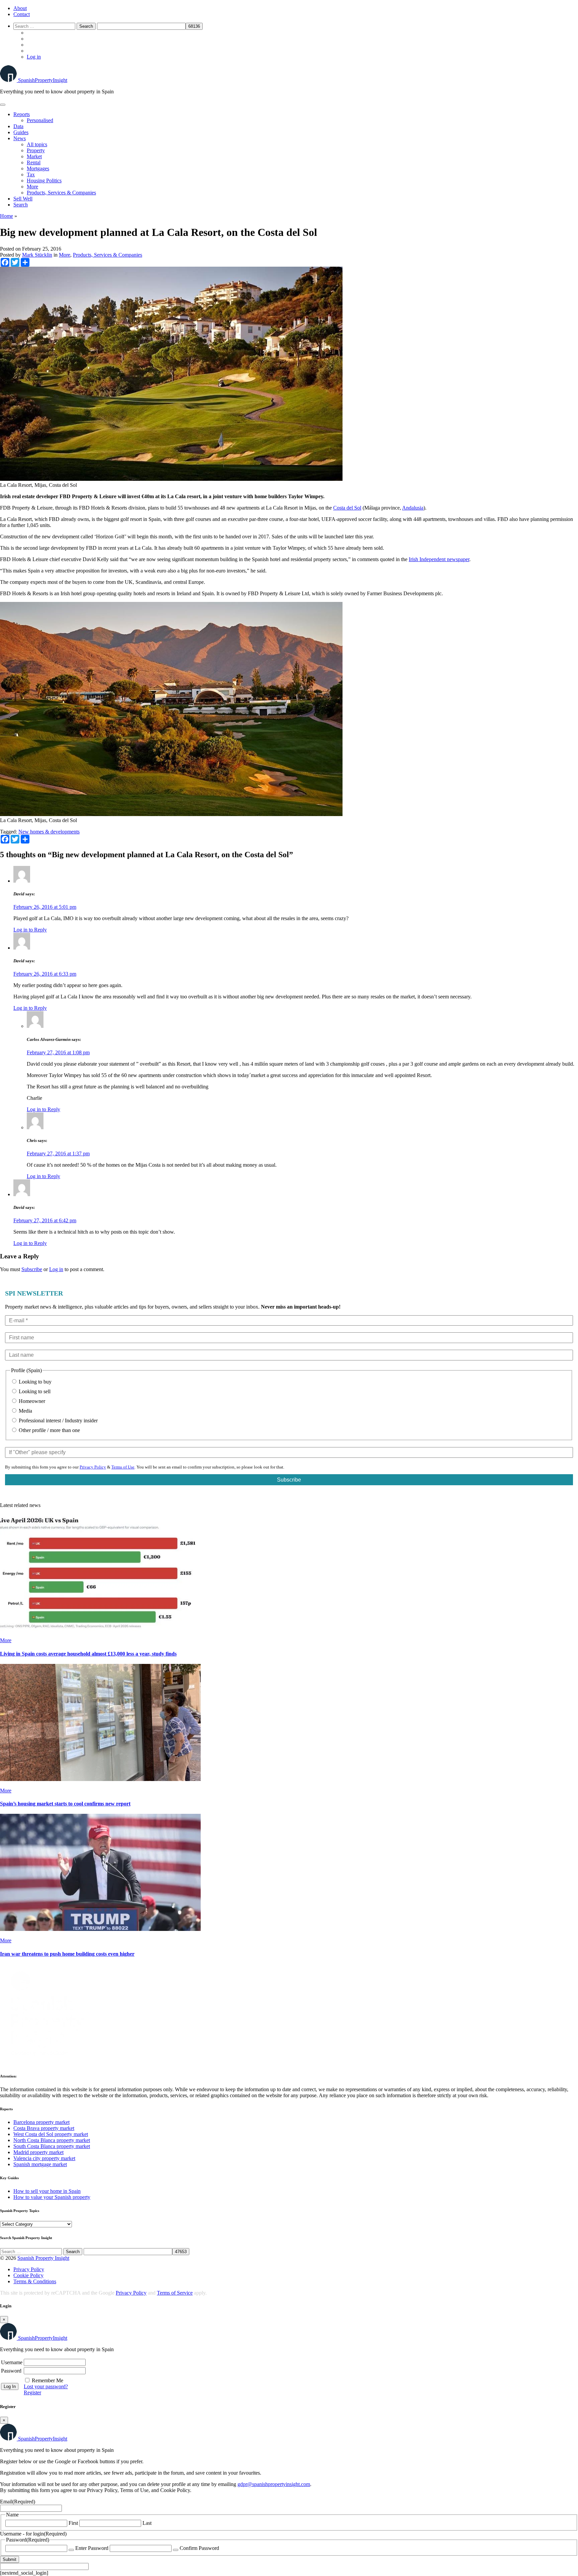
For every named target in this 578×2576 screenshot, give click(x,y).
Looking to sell (34, 1391)
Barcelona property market (41, 2122)
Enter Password (92, 2548)
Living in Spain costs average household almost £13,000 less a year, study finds (88, 1654)
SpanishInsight (43, 80)
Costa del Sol (347, 508)
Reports (22, 114)
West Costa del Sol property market (51, 2134)
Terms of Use (123, 1467)
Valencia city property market (44, 2158)
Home (7, 216)
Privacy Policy (93, 1467)
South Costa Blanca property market (52, 2146)
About (20, 8)
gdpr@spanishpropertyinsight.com (274, 2484)
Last (147, 2523)
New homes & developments (49, 832)
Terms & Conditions (35, 2281)
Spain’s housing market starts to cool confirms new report (65, 1804)
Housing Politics (44, 181)
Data (18, 126)
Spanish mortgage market (40, 2164)
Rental (34, 162)
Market (34, 156)
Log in (34, 57)
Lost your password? (46, 2386)
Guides (21, 132)
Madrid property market (38, 2152)
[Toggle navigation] (3, 105)
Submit (10, 2559)
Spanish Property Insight (43, 2258)
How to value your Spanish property (52, 2197)
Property (36, 150)
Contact (22, 14)
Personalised (40, 120)
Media (25, 1411)
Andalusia (413, 508)
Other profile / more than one (49, 1430)
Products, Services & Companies (61, 193)
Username (12, 2362)
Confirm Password (199, 2548)
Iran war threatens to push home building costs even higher (67, 1954)
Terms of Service (175, 2293)
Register (32, 2392)
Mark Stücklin (37, 255)
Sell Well (23, 199)
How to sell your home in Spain (47, 2191)
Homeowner (31, 1401)
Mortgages (38, 168)
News (20, 138)
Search (21, 205)
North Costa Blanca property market (52, 2140)
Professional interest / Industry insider (58, 1420)
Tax (31, 174)
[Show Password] (71, 2550)
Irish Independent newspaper (439, 559)
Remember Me (47, 2380)
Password (11, 2371)
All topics (37, 144)
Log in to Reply (30, 930)
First (73, 2523)
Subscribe (32, 1269)
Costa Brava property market (44, 2128)
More (32, 187)
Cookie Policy (28, 2275)
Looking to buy (34, 1382)
